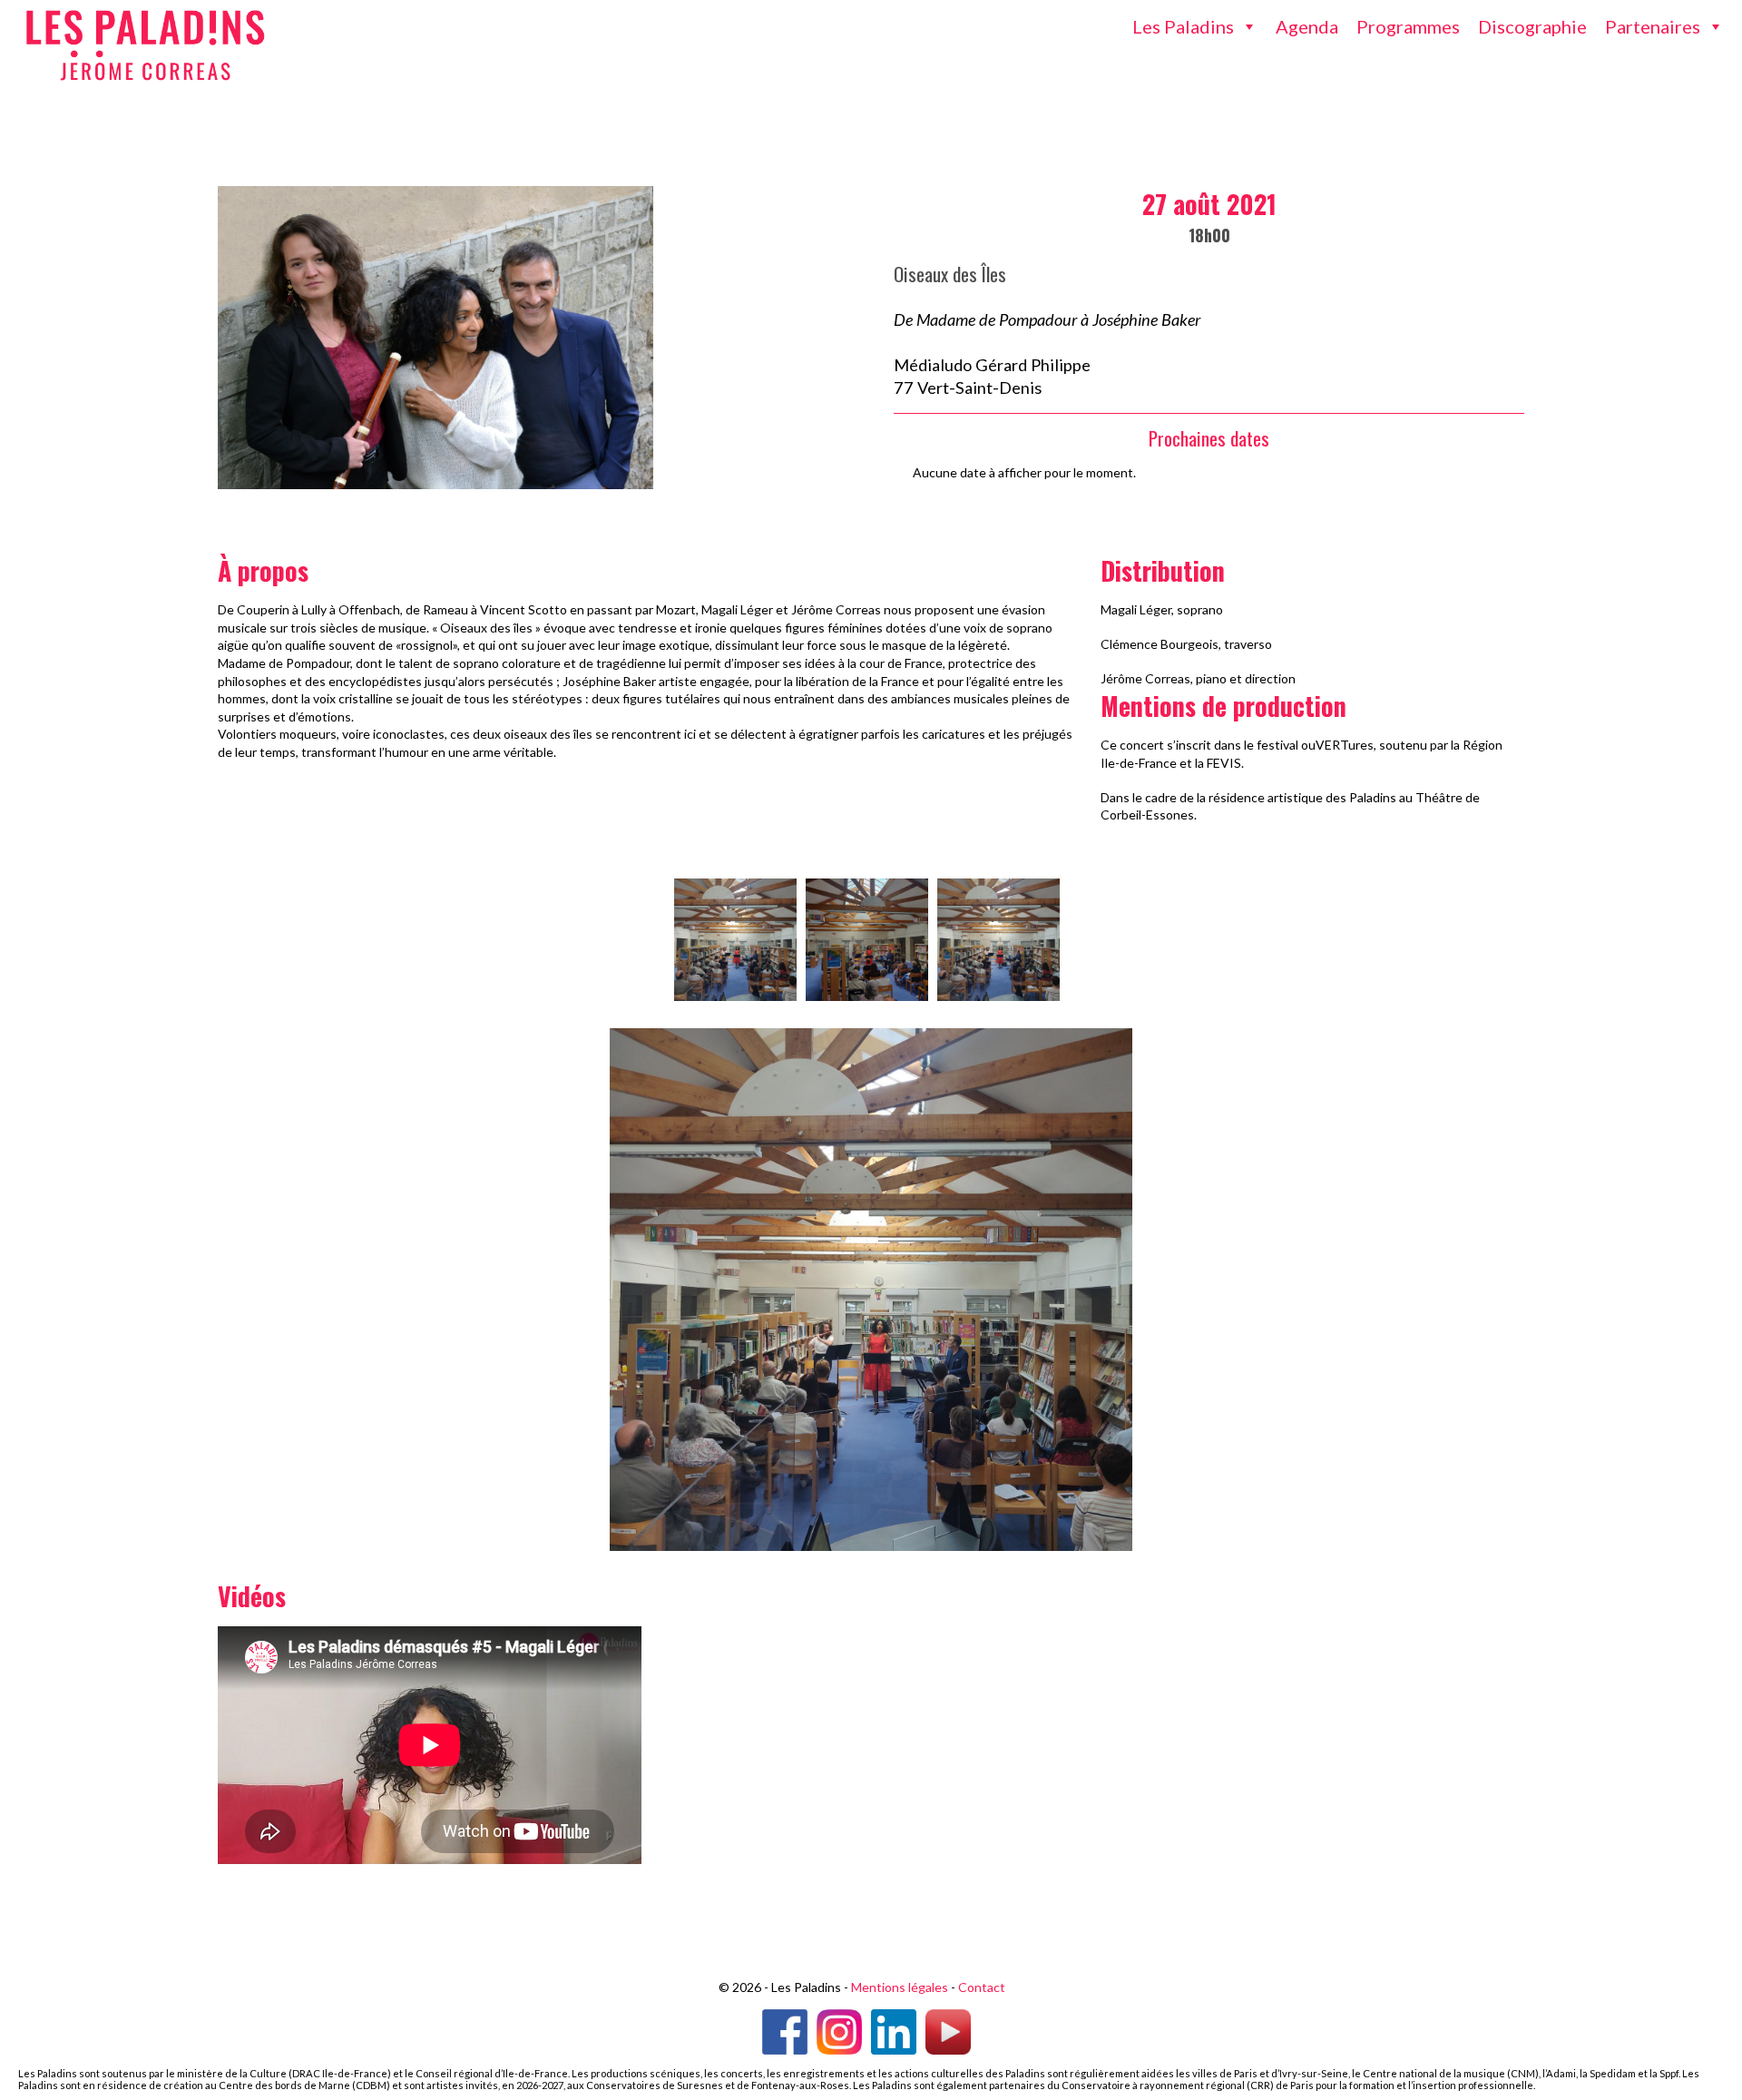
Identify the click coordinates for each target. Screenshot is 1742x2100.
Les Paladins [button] (1183, 26)
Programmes (1408, 26)
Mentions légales (900, 1987)
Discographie (1532, 26)
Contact (982, 1987)
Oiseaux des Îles (950, 274)
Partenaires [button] (1653, 26)
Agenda (1307, 26)
